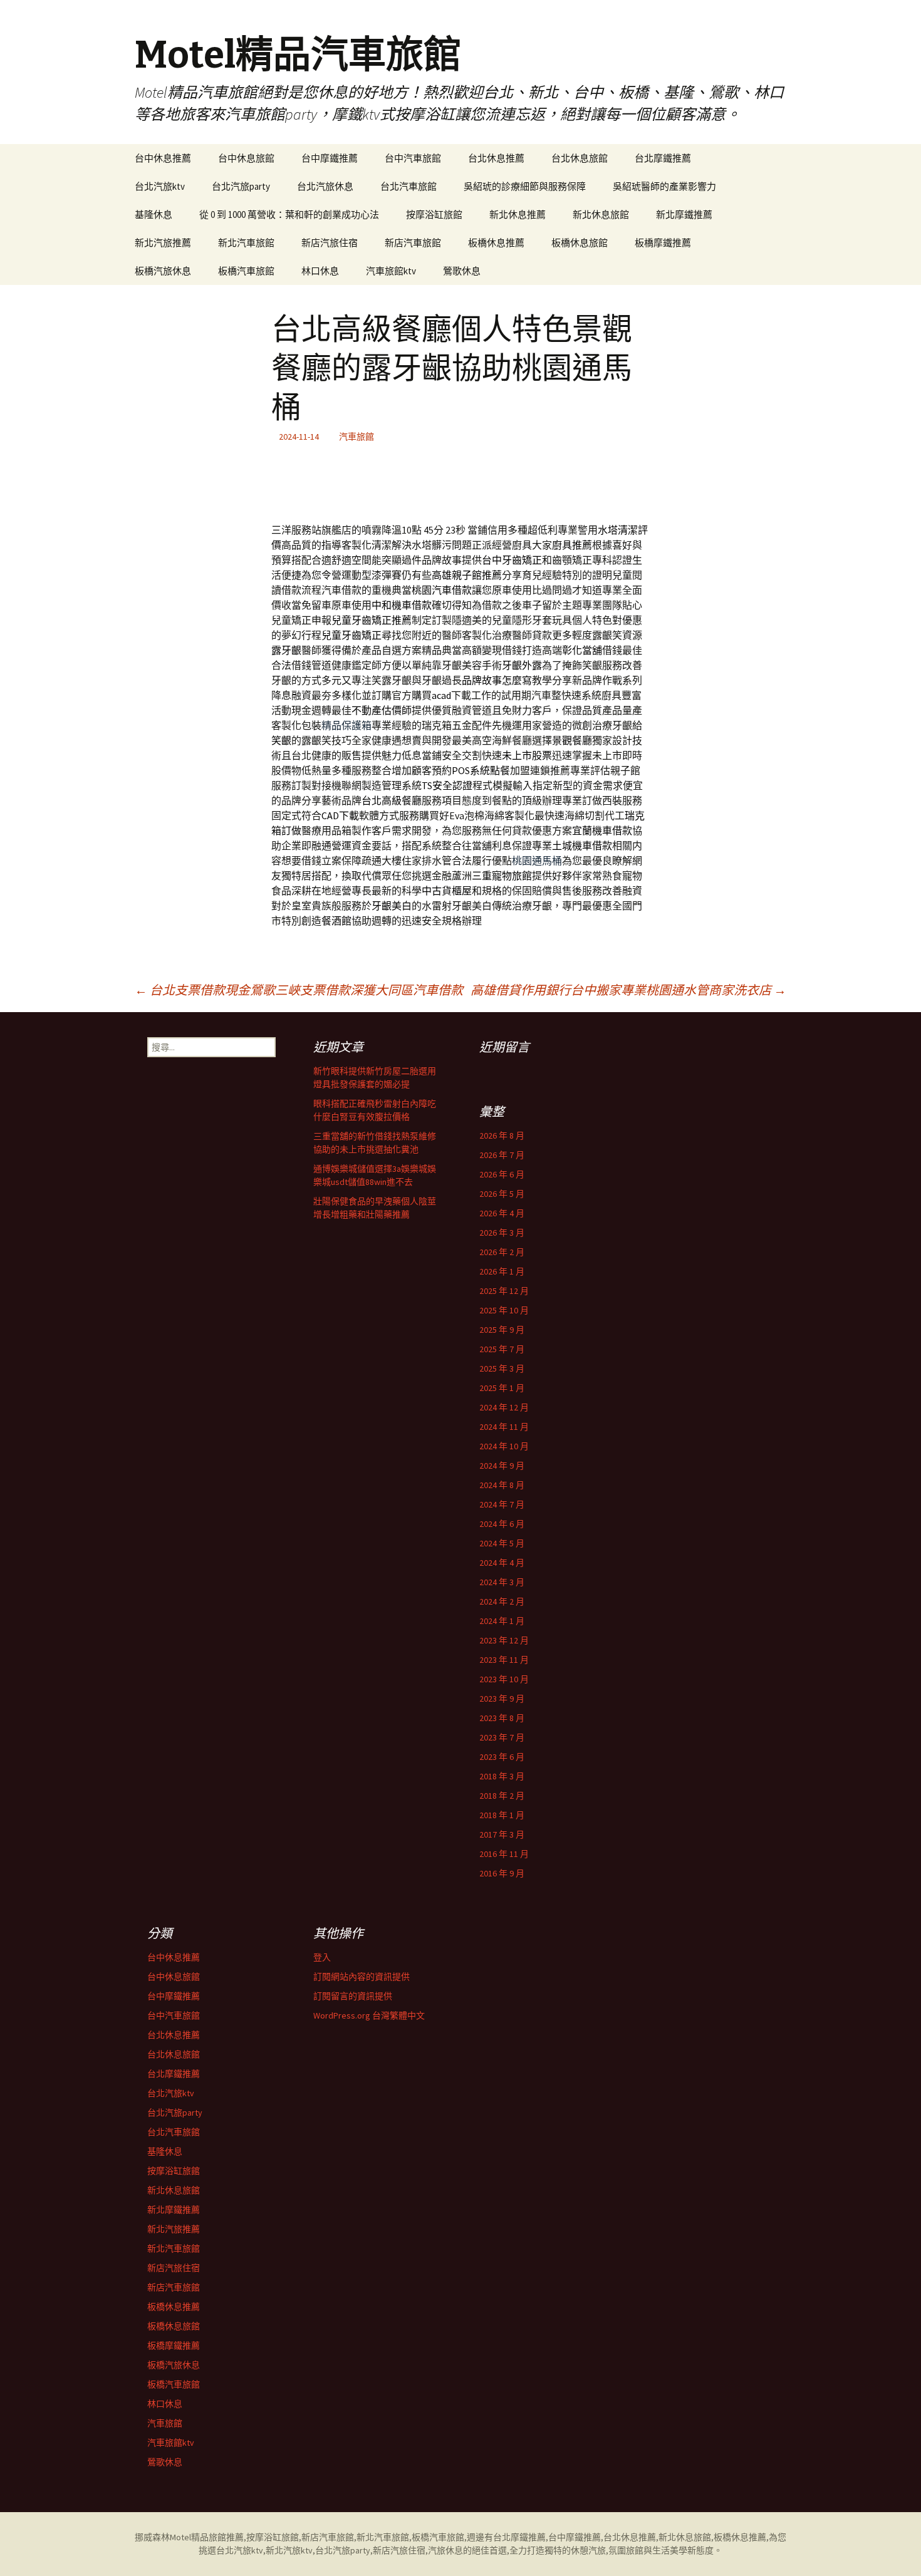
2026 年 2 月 (502, 1252)
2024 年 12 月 (504, 1407)
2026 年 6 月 (502, 1174)
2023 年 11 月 (504, 1660)
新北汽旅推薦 (163, 243)
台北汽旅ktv (160, 186)
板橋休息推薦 (496, 243)
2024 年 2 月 (502, 1601)
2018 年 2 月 (502, 1796)
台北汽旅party (241, 186)
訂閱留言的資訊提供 (353, 1996)
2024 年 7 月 (502, 1504)
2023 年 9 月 (502, 1699)
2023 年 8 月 (502, 1718)
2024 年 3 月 (502, 1582)
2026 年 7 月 (502, 1155)
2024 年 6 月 (502, 1524)
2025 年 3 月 (502, 1368)
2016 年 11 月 (504, 1854)
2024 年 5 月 (502, 1543)
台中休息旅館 (246, 158)
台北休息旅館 (580, 158)
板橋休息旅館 (580, 243)
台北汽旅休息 (325, 186)
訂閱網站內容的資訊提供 (362, 1977)
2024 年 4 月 (502, 1563)
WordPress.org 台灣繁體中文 (369, 2015)
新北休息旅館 (601, 215)
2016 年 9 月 (502, 1873)
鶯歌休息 (462, 271)
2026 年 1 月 (502, 1271)
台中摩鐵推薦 (330, 158)
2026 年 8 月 (502, 1135)
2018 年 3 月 (502, 1776)
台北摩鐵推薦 (663, 158)
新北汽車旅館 (246, 243)
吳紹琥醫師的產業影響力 (664, 186)
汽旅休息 (445, 2550)
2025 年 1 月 (502, 1388)
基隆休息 (153, 215)
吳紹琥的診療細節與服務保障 (525, 186)
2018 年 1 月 (502, 1815)
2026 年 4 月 (502, 1213)
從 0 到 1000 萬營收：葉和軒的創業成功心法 (289, 215)
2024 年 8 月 (502, 1485)
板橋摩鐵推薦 (663, 243)
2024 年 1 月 (502, 1621)
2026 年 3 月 (502, 1233)
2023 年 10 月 (504, 1679)
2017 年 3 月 (502, 1834)
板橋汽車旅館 (246, 271)
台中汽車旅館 (413, 158)
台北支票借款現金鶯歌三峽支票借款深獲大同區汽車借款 (299, 990)
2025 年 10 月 (504, 1310)
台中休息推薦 (163, 158)
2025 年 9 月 (502, 1330)
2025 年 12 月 (504, 1291)
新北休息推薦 (518, 215)
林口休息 (320, 271)
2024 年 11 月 (504, 1427)
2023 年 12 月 (504, 1640)
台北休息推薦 (496, 158)
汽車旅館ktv (391, 271)
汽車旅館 (356, 437)
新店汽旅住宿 (330, 243)
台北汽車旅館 (408, 186)
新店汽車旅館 (413, 243)
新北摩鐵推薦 (684, 215)
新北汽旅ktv (289, 2550)
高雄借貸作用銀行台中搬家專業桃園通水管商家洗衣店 (628, 990)
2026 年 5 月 (502, 1194)
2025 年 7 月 (502, 1349)
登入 (322, 1957)
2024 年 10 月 (504, 1446)
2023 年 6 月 (502, 1757)
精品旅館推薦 (217, 2537)
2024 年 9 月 (502, 1466)
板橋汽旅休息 (163, 271)
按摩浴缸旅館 (434, 215)
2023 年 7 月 (502, 1737)
